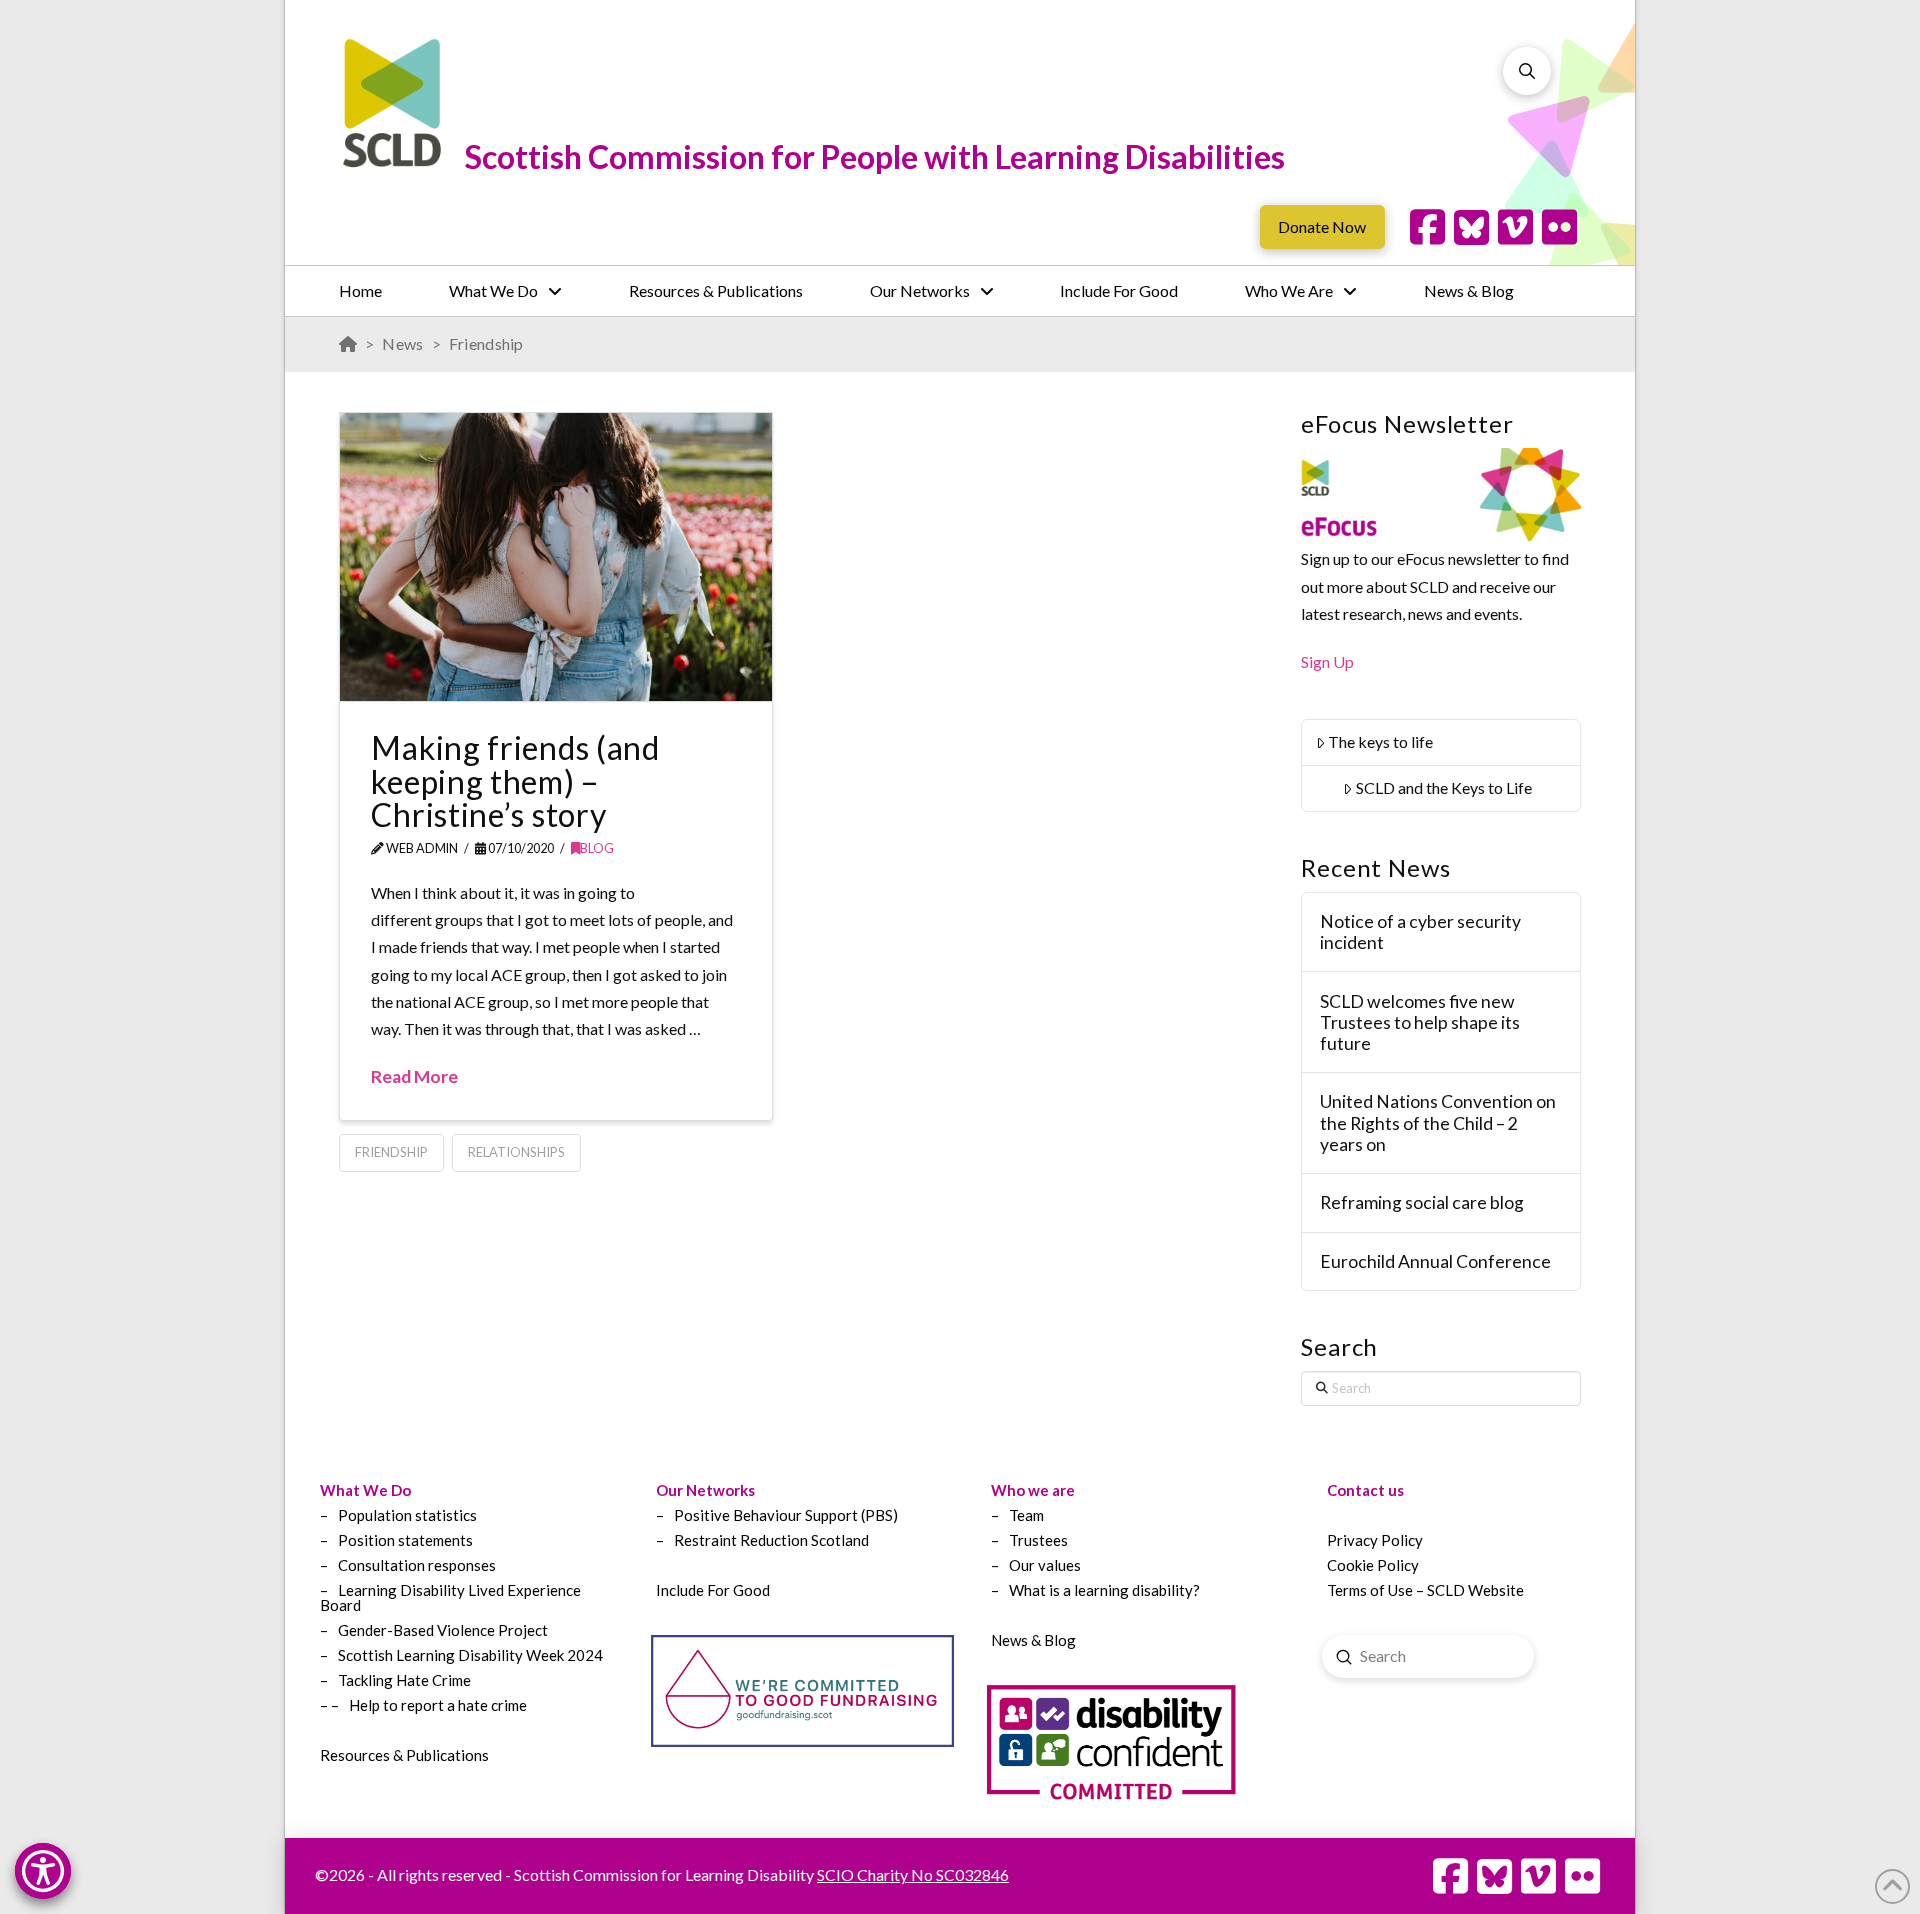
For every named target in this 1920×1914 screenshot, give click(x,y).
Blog (597, 848)
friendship (391, 1152)
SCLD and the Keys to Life (1444, 787)
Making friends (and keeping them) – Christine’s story (515, 781)
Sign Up (1327, 661)
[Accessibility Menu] (43, 1871)
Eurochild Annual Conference (1435, 1261)
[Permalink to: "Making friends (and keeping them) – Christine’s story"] (556, 557)
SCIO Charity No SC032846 (913, 1874)
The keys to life (1380, 741)
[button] (1527, 71)
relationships (516, 1152)
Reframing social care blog (1422, 1202)
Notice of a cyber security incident (1420, 932)
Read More (414, 1076)
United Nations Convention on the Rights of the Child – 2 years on (1438, 1122)
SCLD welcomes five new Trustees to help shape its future (1420, 1022)
